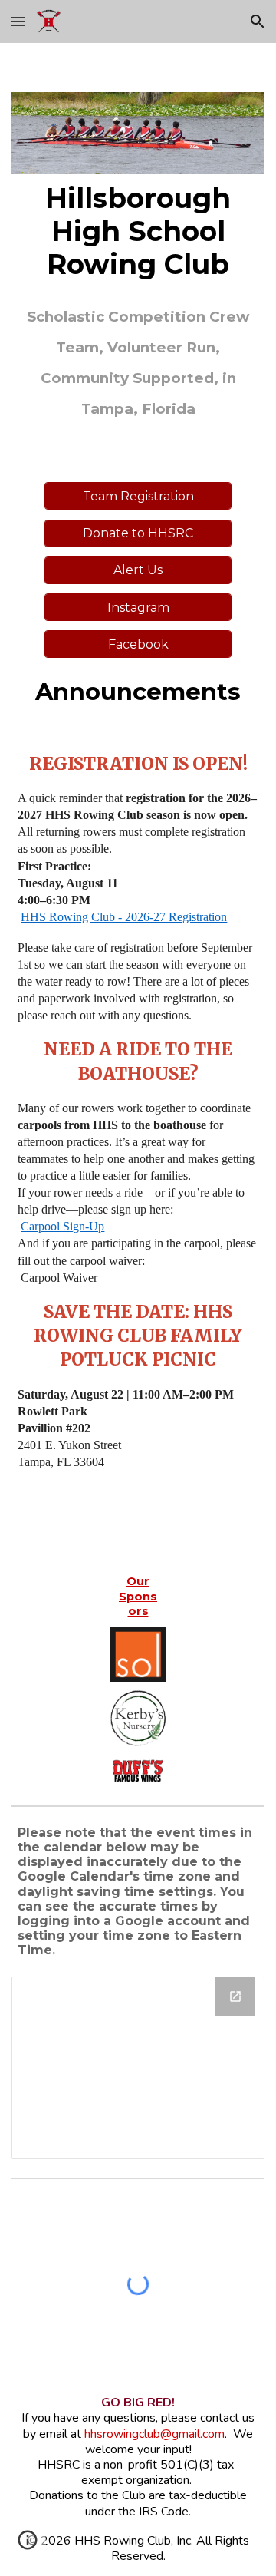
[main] (138, 232)
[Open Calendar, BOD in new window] (235, 1996)
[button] (18, 21)
